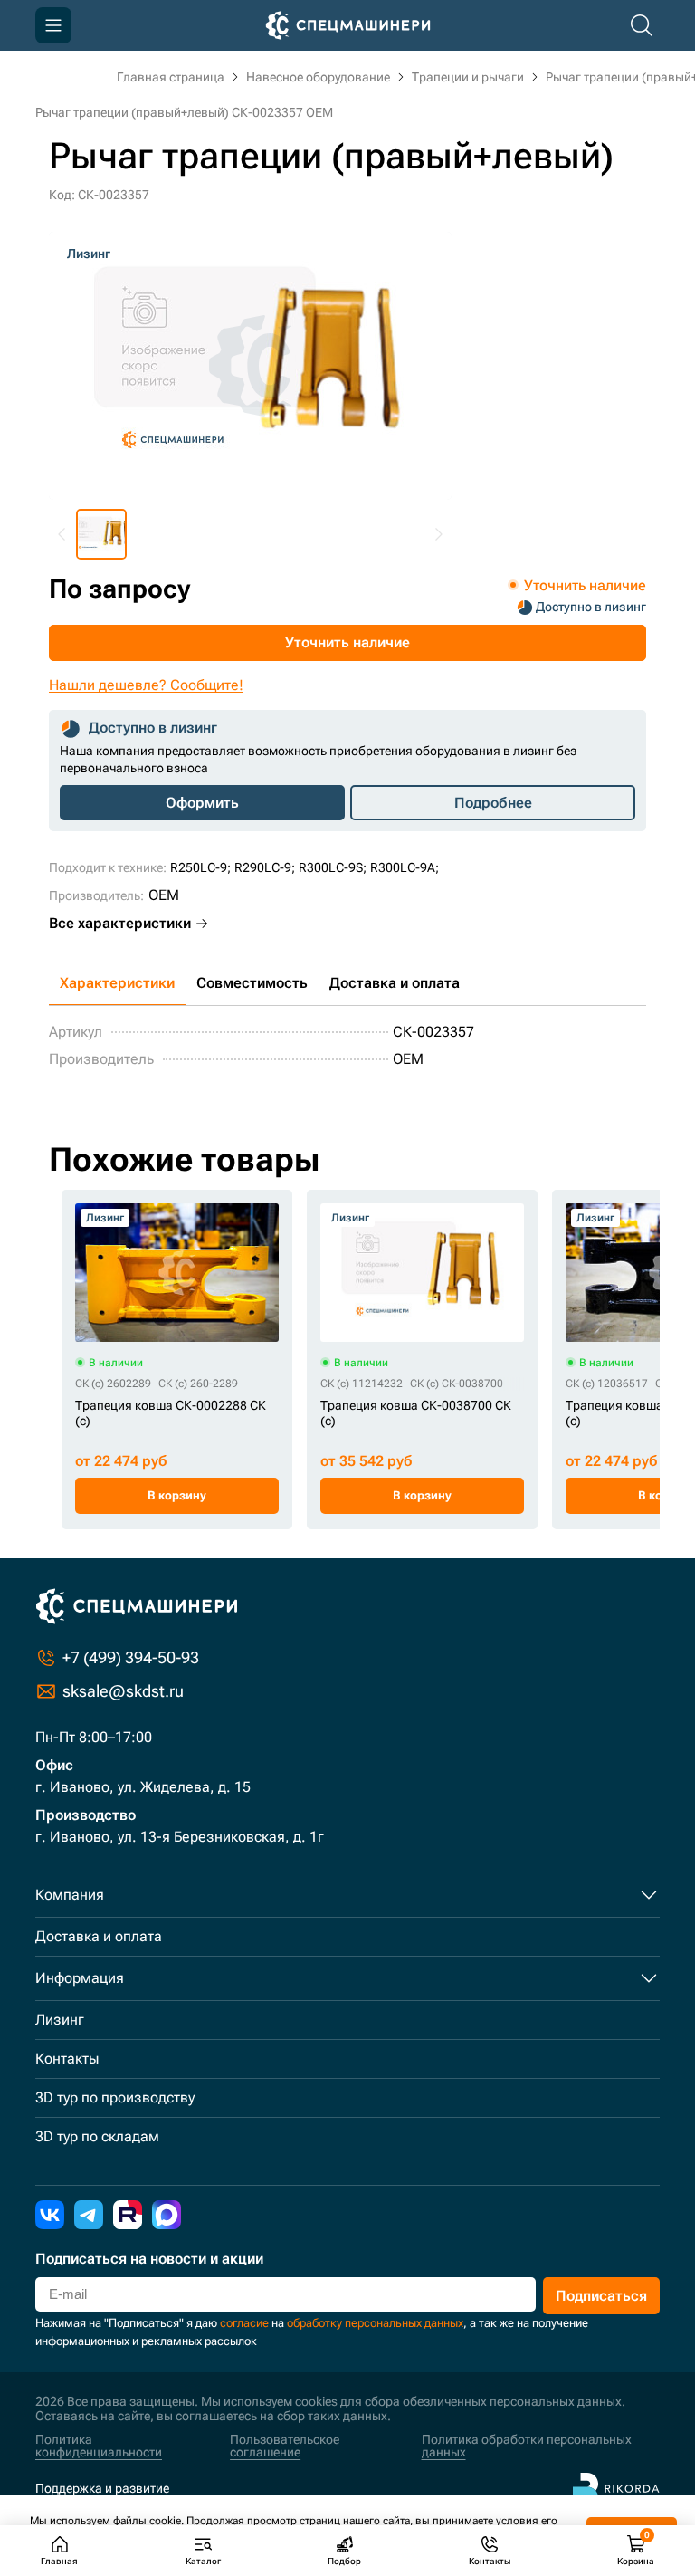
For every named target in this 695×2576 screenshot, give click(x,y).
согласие (244, 2323)
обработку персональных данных (375, 2323)
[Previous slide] (62, 534)
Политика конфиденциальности (99, 2446)
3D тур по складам (97, 2136)
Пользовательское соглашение (285, 2446)
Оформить (202, 803)
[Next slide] (438, 534)
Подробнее (493, 803)
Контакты (67, 2059)
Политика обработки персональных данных (527, 2446)
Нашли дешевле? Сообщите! (146, 685)
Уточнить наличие (347, 642)
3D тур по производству (115, 2097)
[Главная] (348, 25)
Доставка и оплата (395, 983)
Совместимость (252, 983)
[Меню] (53, 25)
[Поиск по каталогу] (642, 25)
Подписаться (601, 2296)
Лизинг (60, 2020)
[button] (101, 534)
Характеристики (117, 983)
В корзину (177, 1495)
